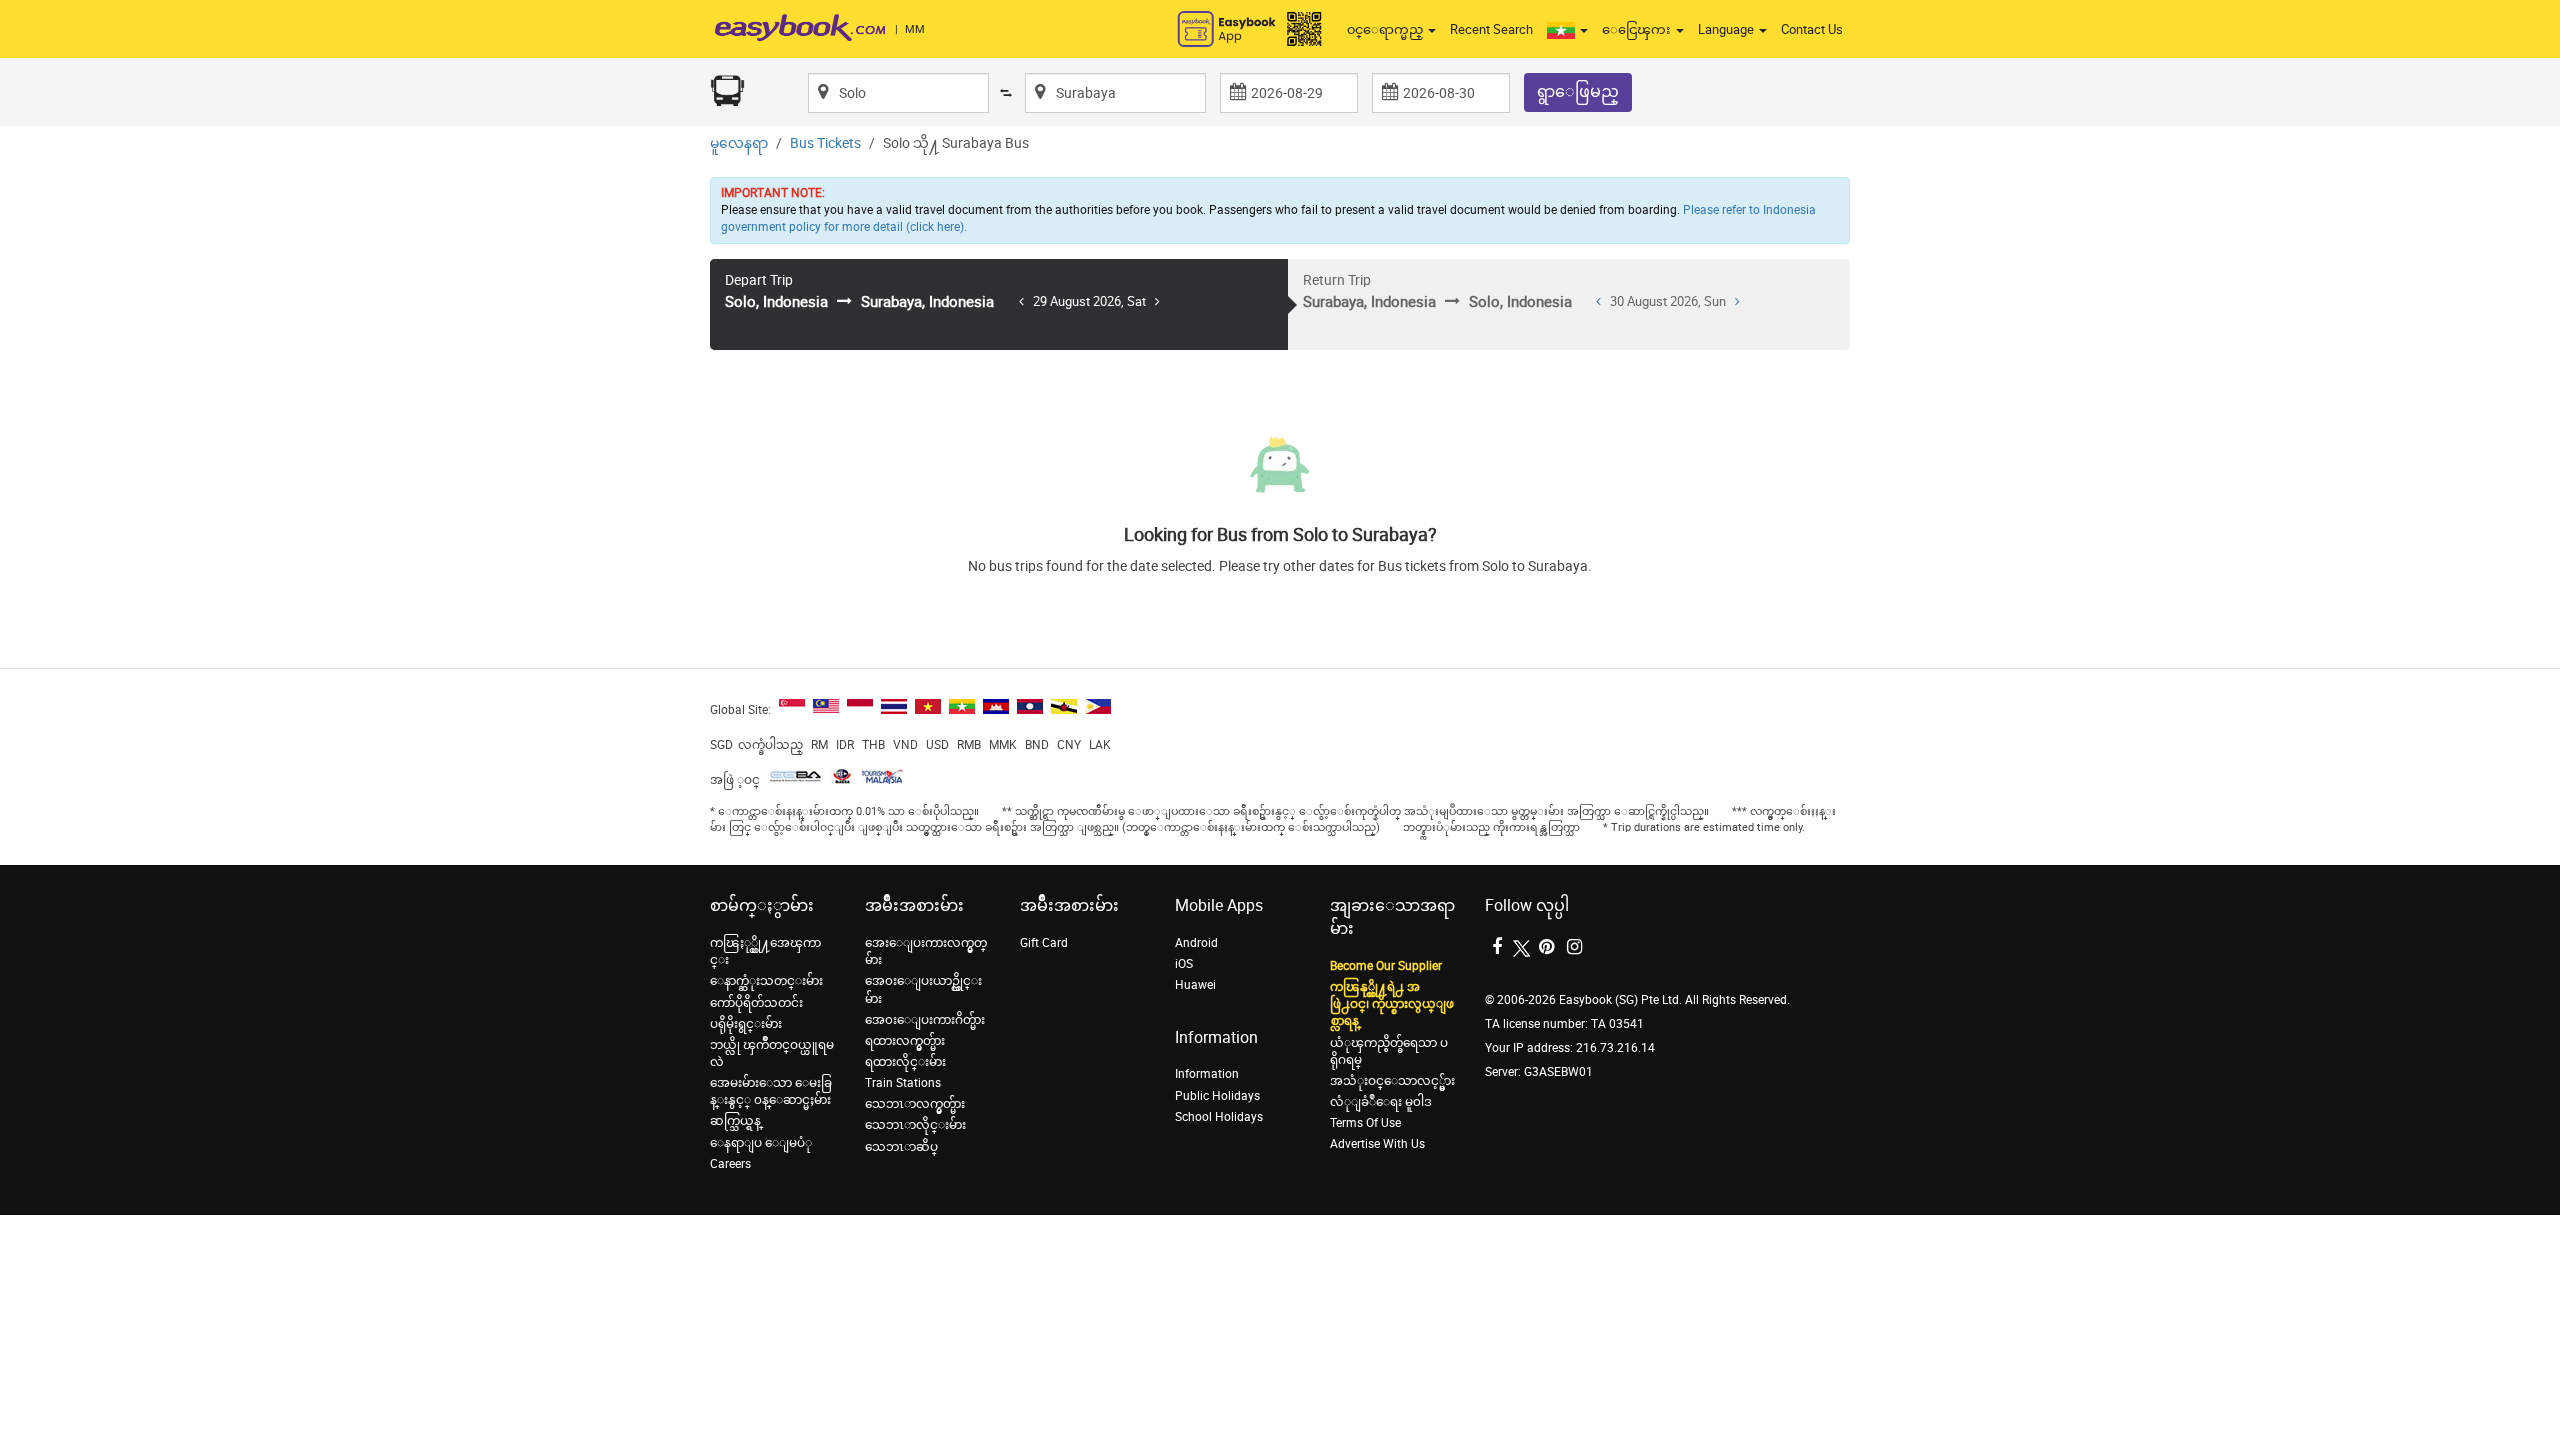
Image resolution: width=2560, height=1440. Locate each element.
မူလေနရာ (739, 143)
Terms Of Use (1365, 1123)
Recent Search (1491, 29)
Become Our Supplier (1386, 966)
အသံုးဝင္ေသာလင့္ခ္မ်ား (1392, 1081)
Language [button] (1727, 29)
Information (1207, 1074)
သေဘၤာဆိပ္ (901, 1147)
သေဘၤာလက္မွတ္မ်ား (915, 1104)
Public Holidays (1217, 1096)
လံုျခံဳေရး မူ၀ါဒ (1381, 1102)
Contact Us (1812, 29)
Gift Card (1044, 943)
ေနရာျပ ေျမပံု (761, 1143)
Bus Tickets (825, 143)
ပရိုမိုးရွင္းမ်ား (746, 1024)
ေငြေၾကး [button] (1638, 29)
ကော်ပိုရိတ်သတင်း (756, 1003)
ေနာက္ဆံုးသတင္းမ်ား (766, 981)
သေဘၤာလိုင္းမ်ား (915, 1125)
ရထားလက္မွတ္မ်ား (905, 1041)
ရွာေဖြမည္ (1578, 91)
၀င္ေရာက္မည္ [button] (1386, 29)
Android (1196, 943)
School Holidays (1219, 1117)
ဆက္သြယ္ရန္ (735, 1121)
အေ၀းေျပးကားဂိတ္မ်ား (925, 1020)
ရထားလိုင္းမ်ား (905, 1062)
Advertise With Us (1377, 1144)
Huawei (1195, 985)
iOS (1184, 964)
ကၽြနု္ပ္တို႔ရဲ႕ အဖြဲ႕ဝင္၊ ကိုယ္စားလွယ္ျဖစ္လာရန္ (1392, 1004)
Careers (730, 1164)
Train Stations (903, 1083)
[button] (1567, 30)
